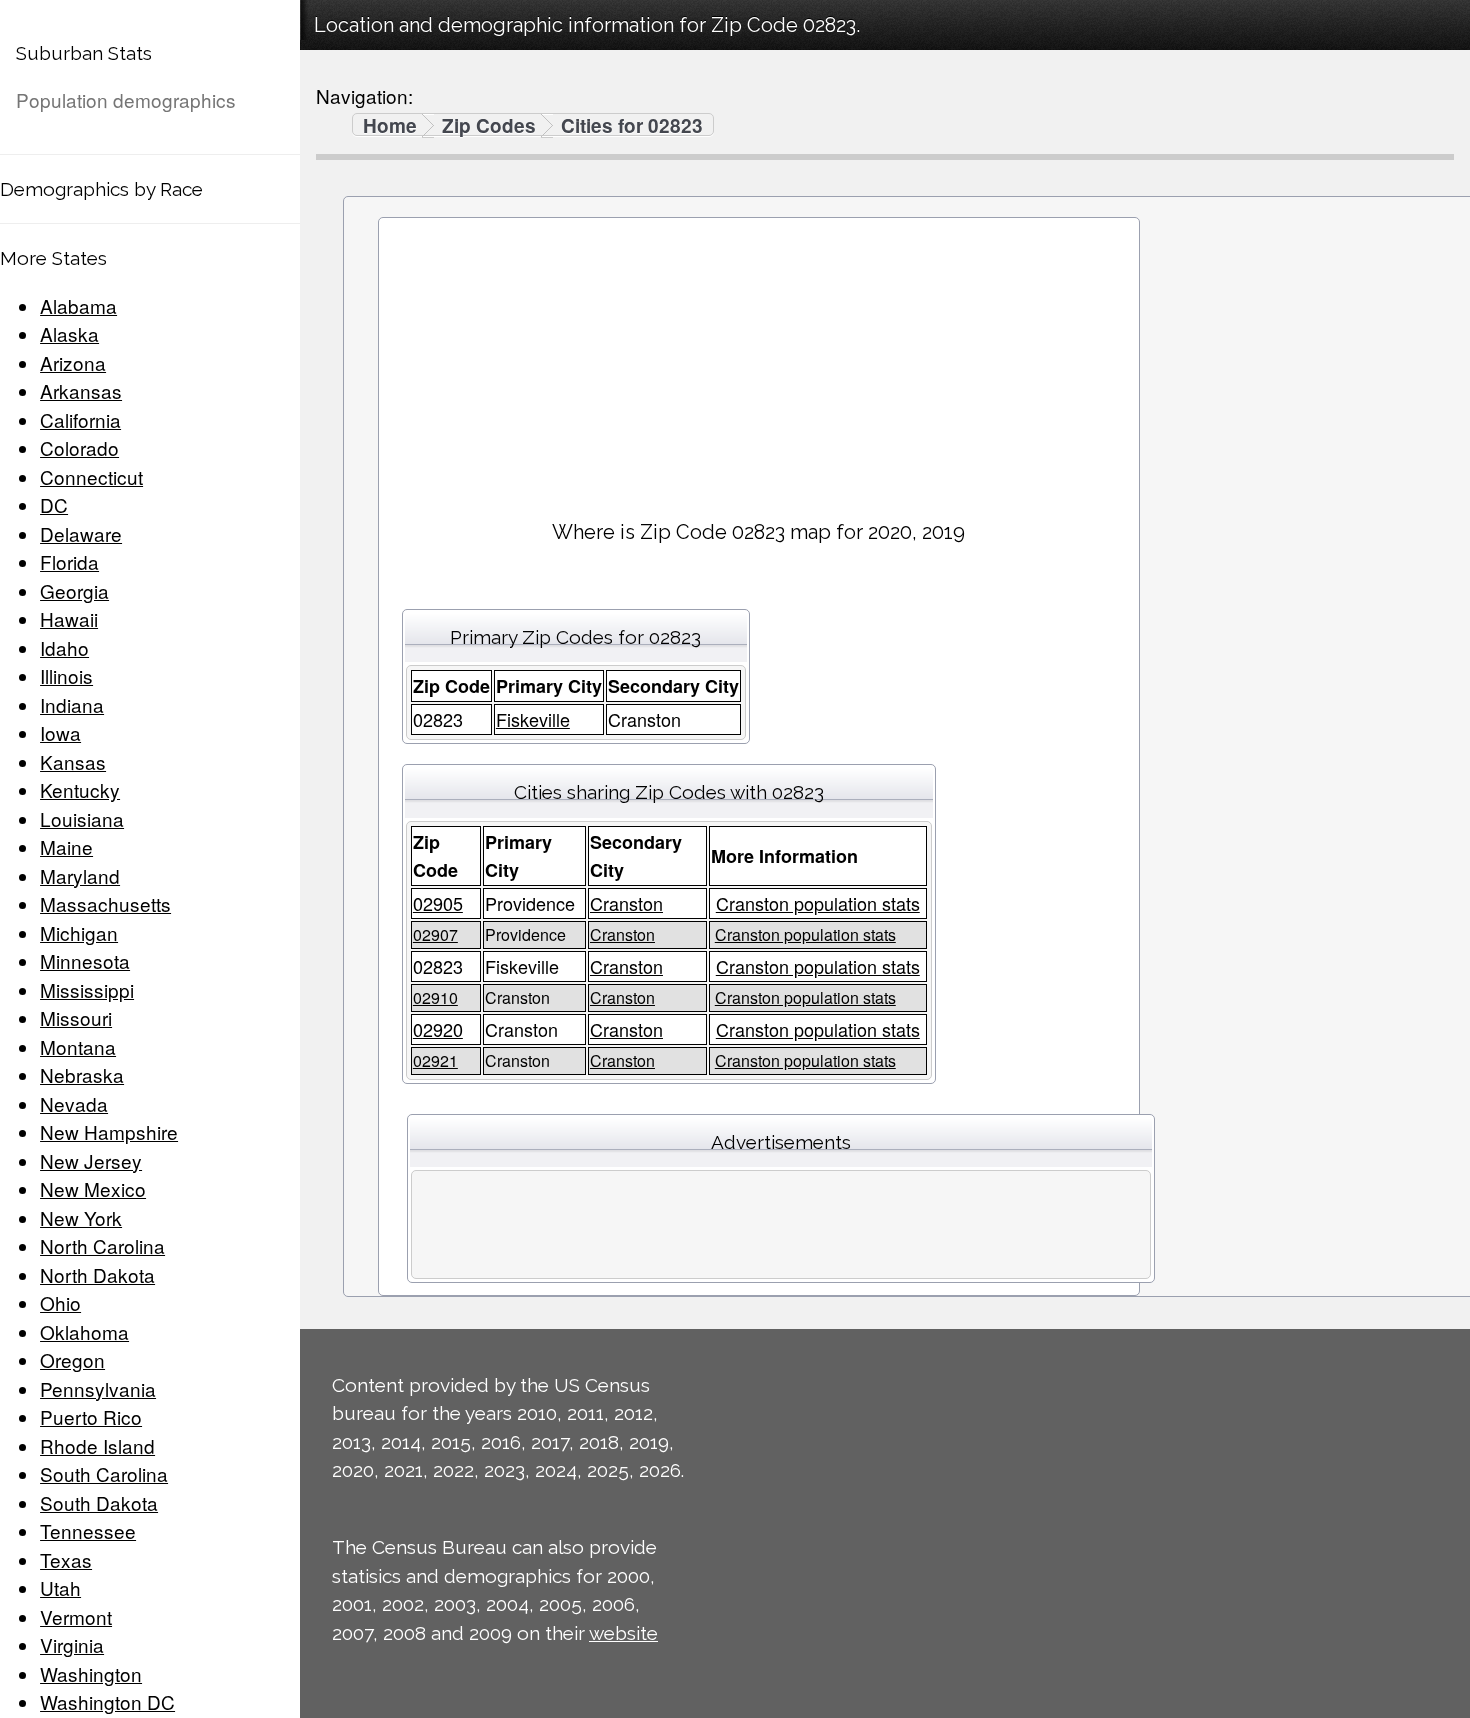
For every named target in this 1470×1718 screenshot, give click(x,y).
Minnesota (85, 960)
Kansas (73, 761)
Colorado (79, 447)
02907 (435, 934)
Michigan (79, 932)
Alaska (69, 333)
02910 (435, 997)
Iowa (60, 732)
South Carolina (104, 1473)
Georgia (74, 590)
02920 (438, 1029)
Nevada (74, 1103)
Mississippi (87, 989)
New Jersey (91, 1160)
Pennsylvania (98, 1388)
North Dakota (97, 1274)
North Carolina (102, 1245)
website (623, 1633)
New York (81, 1217)
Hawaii (69, 618)
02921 (435, 1060)
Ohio (60, 1302)
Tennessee (88, 1530)
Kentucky (80, 789)
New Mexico (93, 1188)
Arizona (73, 362)
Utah (60, 1587)
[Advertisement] (759, 361)
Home (390, 126)
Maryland (80, 875)
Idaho (64, 647)
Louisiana (82, 818)
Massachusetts (105, 903)
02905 (438, 903)
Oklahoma (84, 1331)
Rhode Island (97, 1445)
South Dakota (99, 1502)
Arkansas (81, 390)
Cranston (626, 903)
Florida (69, 561)
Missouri (76, 1017)
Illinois (66, 675)
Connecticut (91, 476)
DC (54, 504)
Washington (91, 1673)
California (80, 419)
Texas (66, 1559)
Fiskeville (533, 719)
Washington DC (107, 1701)
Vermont (76, 1616)
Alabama (78, 305)
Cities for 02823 (632, 126)
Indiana (72, 704)
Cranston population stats (818, 903)
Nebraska (82, 1074)
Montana (78, 1046)
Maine (66, 846)
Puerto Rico (91, 1416)
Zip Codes (489, 126)
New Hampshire (109, 1131)
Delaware (81, 533)
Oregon (72, 1359)
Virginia (72, 1644)
